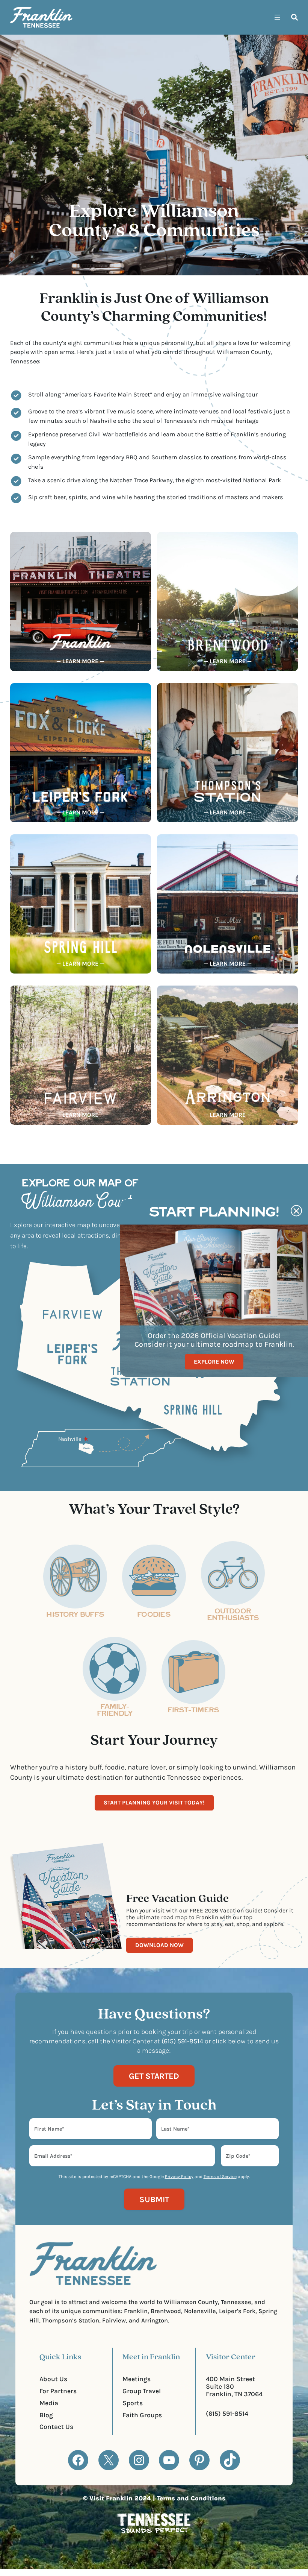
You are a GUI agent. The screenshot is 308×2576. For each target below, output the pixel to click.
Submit (154, 2199)
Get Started (154, 2076)
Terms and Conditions (191, 2498)
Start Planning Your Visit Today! (154, 1803)
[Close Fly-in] (296, 1211)
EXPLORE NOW (214, 1362)
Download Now (159, 1945)
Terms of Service (220, 2177)
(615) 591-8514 (227, 2413)
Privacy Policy (179, 2177)
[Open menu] (277, 17)
